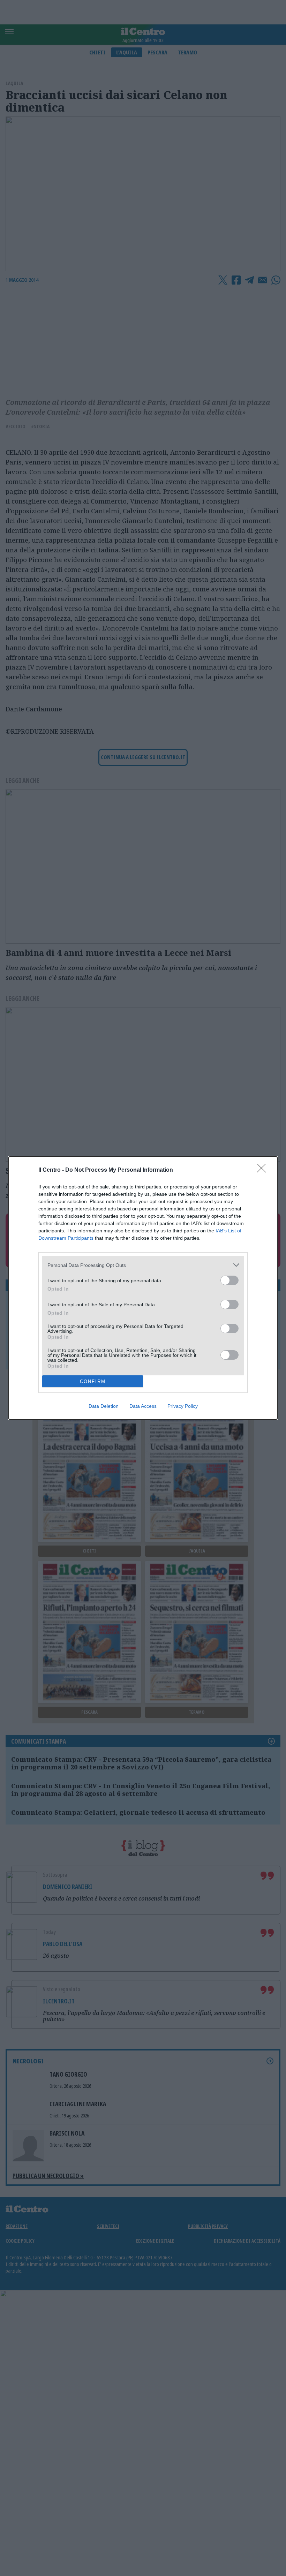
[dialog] (143, 1288)
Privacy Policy (183, 1406)
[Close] (264, 1170)
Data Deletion (104, 1406)
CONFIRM (93, 1381)
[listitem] (143, 1265)
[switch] (229, 1280)
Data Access (143, 1406)
